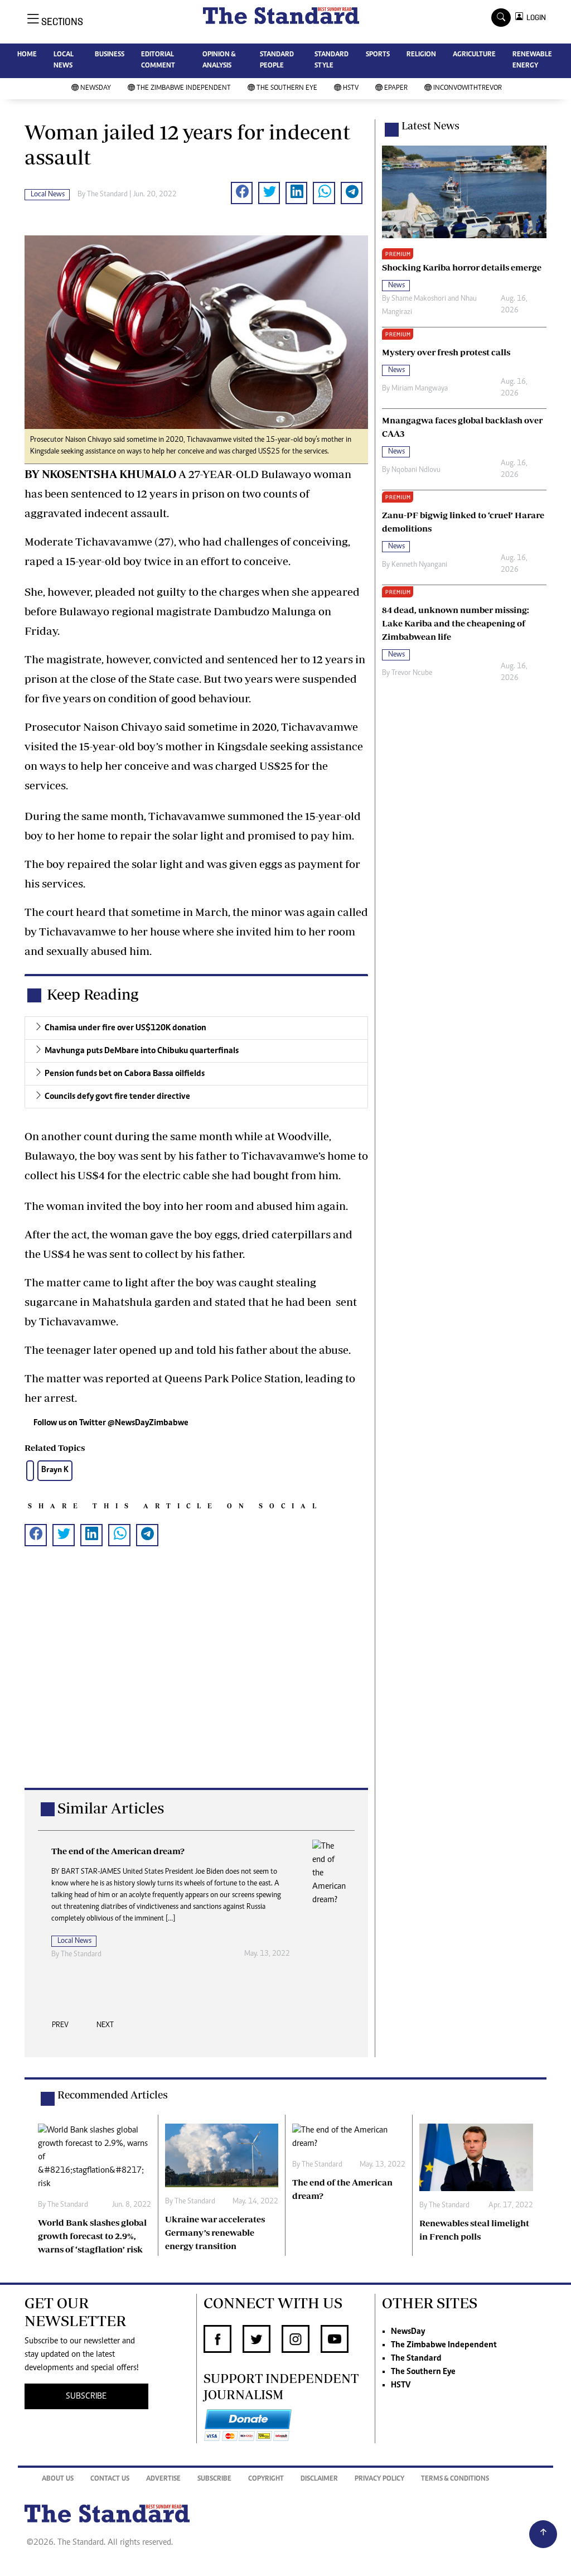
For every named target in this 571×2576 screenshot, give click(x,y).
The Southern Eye (287, 88)
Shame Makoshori (419, 299)
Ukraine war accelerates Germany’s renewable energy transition (215, 2232)
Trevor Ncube (412, 673)
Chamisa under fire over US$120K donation (125, 1028)
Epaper (396, 88)
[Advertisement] (196, 1685)
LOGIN (534, 18)
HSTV (351, 88)
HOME (27, 55)
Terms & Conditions (455, 2479)
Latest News (430, 126)
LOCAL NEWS (64, 61)
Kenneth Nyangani (419, 565)
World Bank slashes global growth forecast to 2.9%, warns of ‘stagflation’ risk (92, 2236)
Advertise (163, 2479)
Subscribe (214, 2479)
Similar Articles (111, 1808)
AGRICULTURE (474, 55)
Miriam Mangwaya (420, 389)
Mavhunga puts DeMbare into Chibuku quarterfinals (142, 1051)
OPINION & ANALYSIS (219, 61)
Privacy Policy (379, 2479)
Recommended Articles (113, 2095)
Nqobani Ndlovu (416, 470)
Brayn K (55, 1470)
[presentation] (60, 2028)
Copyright (266, 2479)
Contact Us (110, 2479)
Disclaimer (319, 2479)
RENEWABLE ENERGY (532, 61)
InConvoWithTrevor (468, 88)
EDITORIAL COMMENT (158, 61)
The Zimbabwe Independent (184, 88)
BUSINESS (110, 55)
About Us (58, 2479)
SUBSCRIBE (86, 2396)
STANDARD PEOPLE (277, 61)
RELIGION (421, 55)
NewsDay (96, 88)
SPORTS (378, 55)
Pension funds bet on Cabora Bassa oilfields (125, 1074)
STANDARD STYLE (332, 61)
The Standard (416, 2358)
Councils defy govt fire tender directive (117, 1097)
